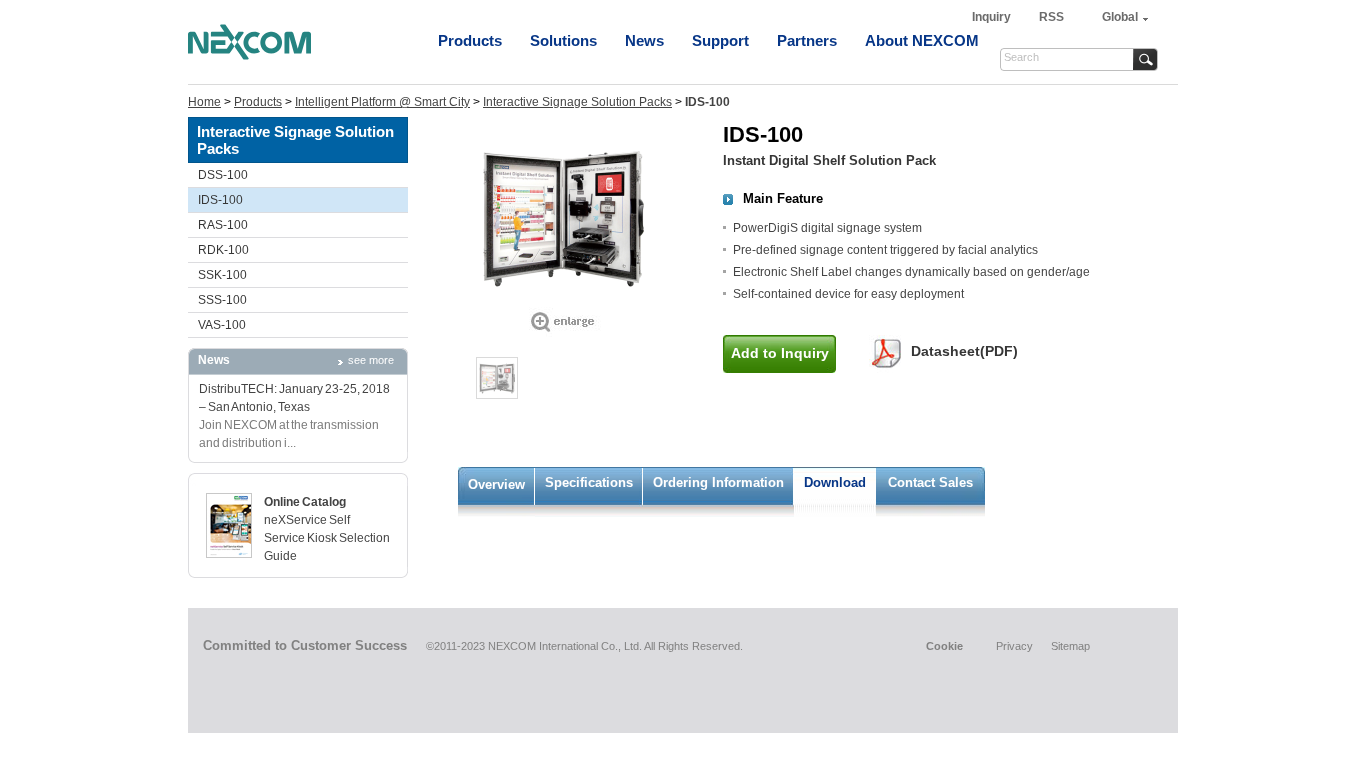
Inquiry (993, 17)
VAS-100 (222, 325)
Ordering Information (718, 482)
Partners (807, 40)
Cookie (944, 646)
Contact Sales (930, 482)
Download (835, 482)
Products (470, 40)
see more (371, 360)
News (644, 40)
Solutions (563, 40)
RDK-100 (223, 250)
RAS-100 (223, 225)
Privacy (1014, 646)
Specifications (589, 482)
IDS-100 (220, 200)
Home (204, 102)
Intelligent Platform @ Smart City (382, 102)
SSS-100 (222, 300)
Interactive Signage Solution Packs (577, 102)
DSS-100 (223, 175)
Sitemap (1070, 646)
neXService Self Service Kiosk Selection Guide (327, 538)
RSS (1051, 17)
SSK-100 (222, 275)
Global (1120, 17)
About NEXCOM (922, 40)
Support (720, 40)
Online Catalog (305, 502)
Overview (496, 484)
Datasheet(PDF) (964, 351)
